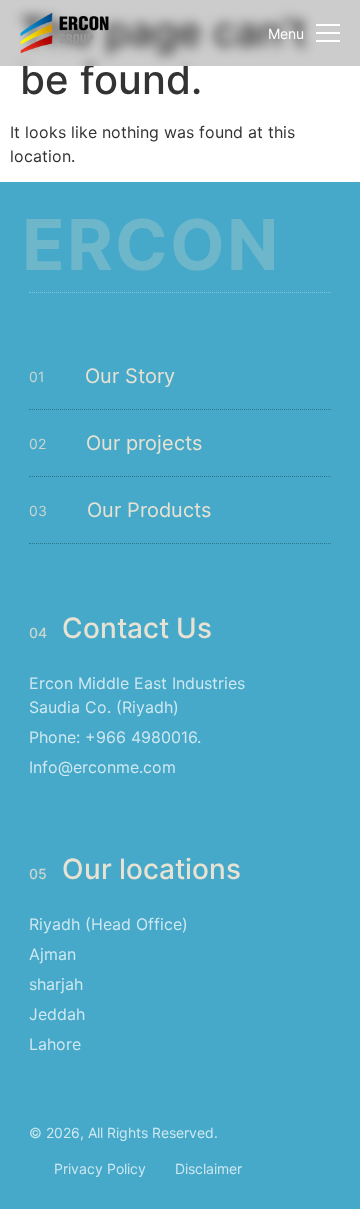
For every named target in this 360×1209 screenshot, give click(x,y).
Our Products (149, 510)
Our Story (130, 376)
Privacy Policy (100, 1168)
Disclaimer (208, 1168)
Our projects (144, 443)
